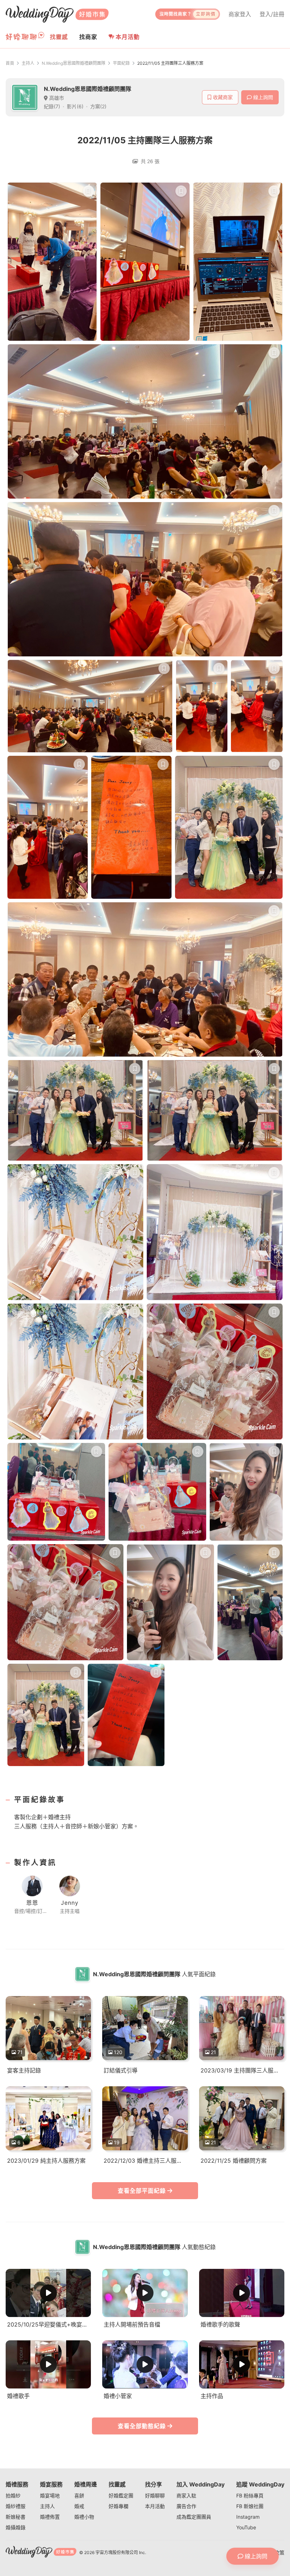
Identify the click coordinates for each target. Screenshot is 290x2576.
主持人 (28, 63)
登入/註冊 (272, 14)
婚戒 (79, 2506)
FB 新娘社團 (250, 2506)
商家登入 (240, 14)
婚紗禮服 (16, 2506)
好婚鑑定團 (121, 2495)
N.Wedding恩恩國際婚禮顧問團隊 (74, 63)
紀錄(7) (52, 106)
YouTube (246, 2527)
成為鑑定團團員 (194, 2517)
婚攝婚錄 (16, 2527)
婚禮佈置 (50, 2517)
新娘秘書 (16, 2517)
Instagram (248, 2517)
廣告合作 (186, 2506)
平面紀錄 (121, 63)
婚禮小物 (84, 2517)
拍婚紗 (13, 2495)
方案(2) (98, 106)
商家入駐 (186, 2495)
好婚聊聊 (155, 2495)
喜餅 (79, 2495)
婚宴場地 (50, 2495)
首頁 (10, 63)
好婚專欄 (118, 2506)
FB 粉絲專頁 (250, 2495)
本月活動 (128, 37)
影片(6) (75, 106)
